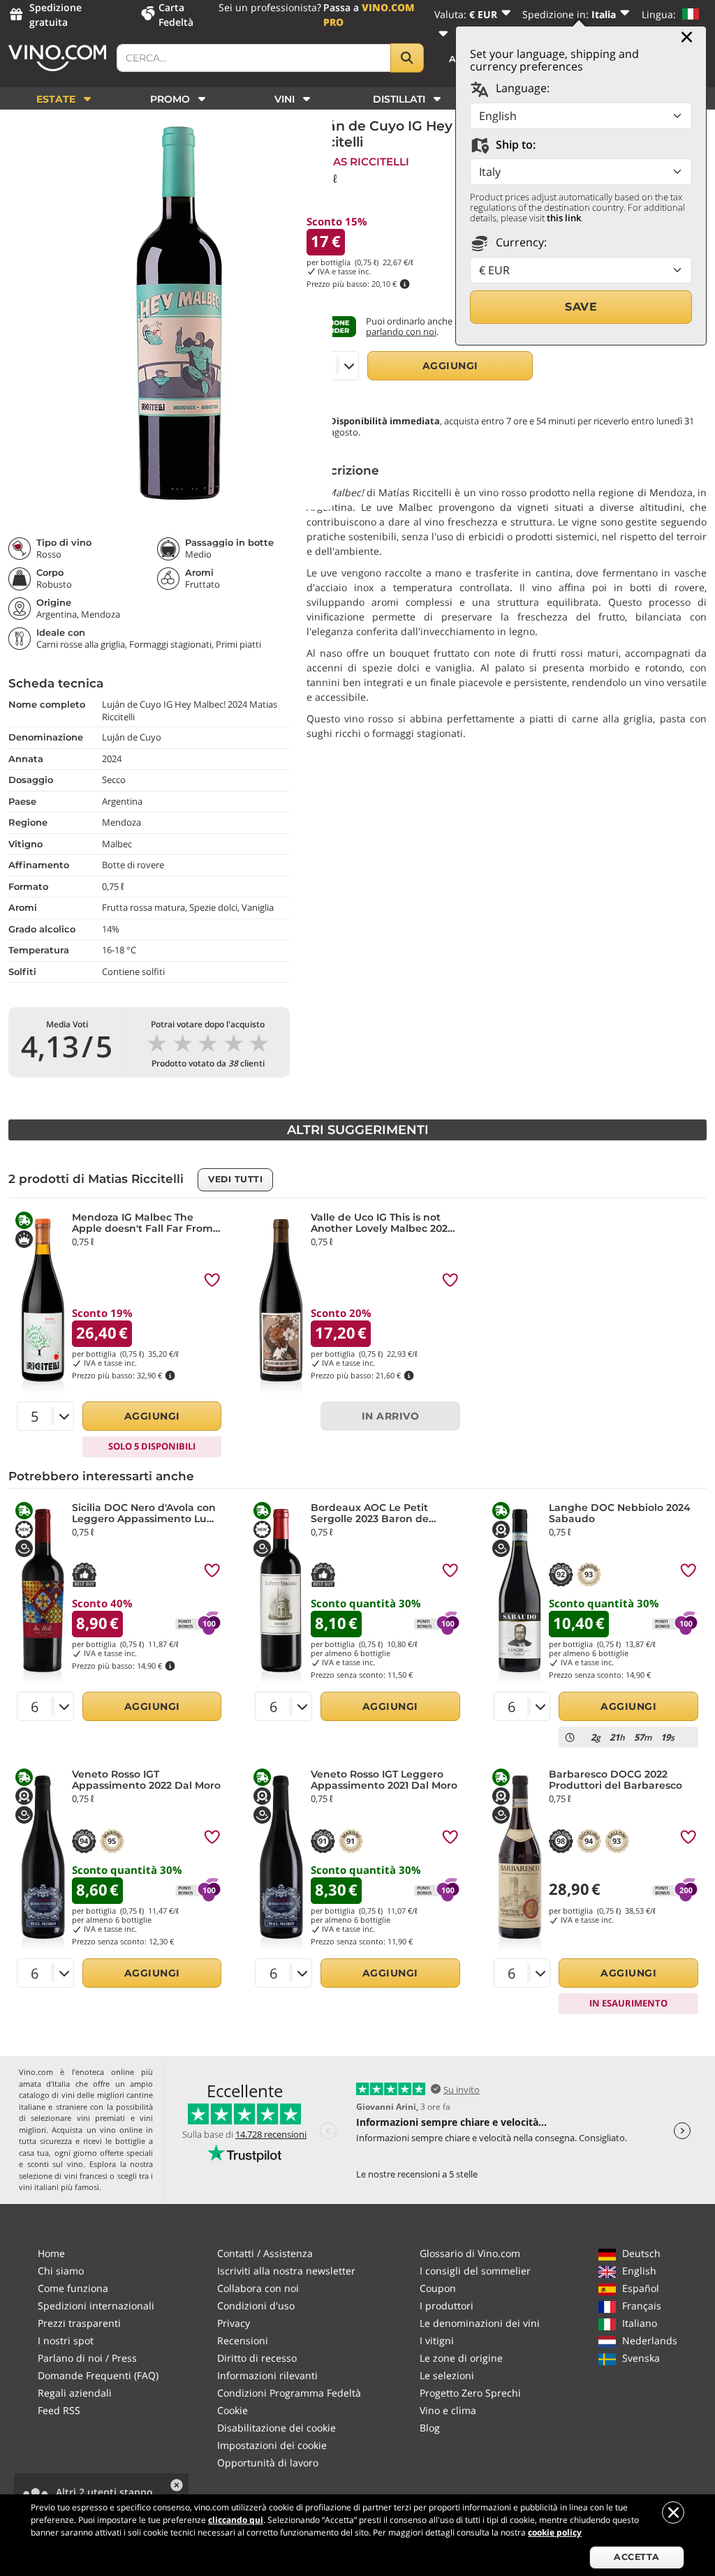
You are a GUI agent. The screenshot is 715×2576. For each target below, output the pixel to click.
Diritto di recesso (257, 2358)
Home (51, 2253)
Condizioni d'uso (256, 2306)
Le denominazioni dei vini (480, 2323)
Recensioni (243, 2340)
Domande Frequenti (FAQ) (98, 2375)
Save (581, 307)
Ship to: (514, 144)
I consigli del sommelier (475, 2271)
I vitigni (437, 2340)
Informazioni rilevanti (267, 2375)
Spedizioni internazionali (96, 2306)
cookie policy (555, 2532)
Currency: (520, 242)
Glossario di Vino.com (470, 2253)
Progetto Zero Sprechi (470, 2393)
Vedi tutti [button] (235, 1179)
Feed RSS (59, 2410)
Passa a (369, 15)
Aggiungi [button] (450, 366)
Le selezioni (447, 2375)
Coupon (438, 2288)
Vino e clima (448, 2410)
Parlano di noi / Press (87, 2358)
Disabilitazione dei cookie (277, 2428)
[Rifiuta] (673, 2512)
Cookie (233, 2410)
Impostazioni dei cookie (272, 2445)
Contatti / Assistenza (265, 2253)
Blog (430, 2428)
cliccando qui (236, 2520)
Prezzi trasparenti (79, 2323)
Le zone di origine (461, 2358)
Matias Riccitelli (358, 162)
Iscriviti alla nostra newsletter (286, 2271)
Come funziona (73, 2288)
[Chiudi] (687, 37)
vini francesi (86, 2176)
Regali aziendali (75, 2393)
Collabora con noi (258, 2288)
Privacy (234, 2323)
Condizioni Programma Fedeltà (289, 2393)
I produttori (447, 2306)
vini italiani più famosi (59, 2187)
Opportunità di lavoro (268, 2463)
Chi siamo (61, 2271)
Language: (521, 88)
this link (564, 218)
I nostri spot (66, 2340)
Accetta (637, 2557)
